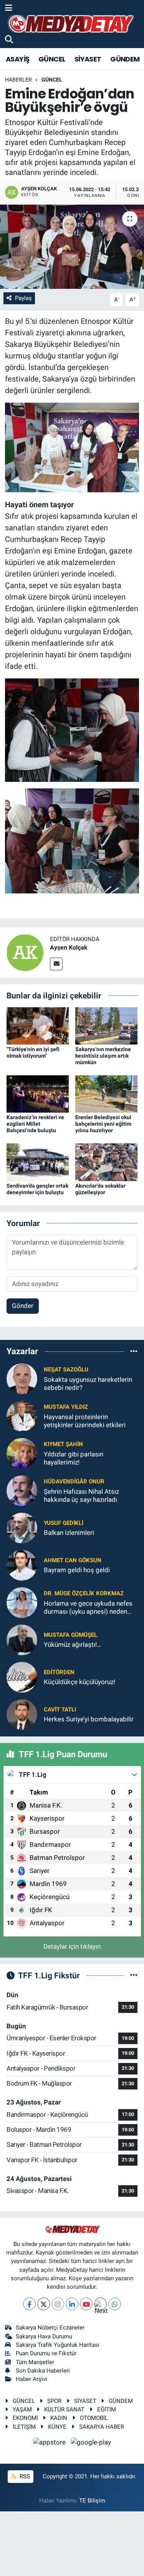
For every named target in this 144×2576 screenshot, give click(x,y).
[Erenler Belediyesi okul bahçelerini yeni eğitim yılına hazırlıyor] (106, 1093)
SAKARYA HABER (102, 2427)
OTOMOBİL (94, 2418)
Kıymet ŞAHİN (63, 1444)
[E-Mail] (56, 964)
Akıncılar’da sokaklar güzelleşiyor (100, 1189)
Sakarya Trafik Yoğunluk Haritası (58, 2345)
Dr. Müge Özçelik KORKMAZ (84, 1593)
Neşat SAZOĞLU (66, 1370)
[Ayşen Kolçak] (25, 952)
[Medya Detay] (70, 24)
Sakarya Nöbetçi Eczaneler (50, 2328)
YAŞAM (22, 2409)
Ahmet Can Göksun (73, 1560)
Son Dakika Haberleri (43, 2371)
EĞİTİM (107, 2409)
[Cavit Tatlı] (22, 1714)
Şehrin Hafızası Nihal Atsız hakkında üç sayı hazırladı (81, 1495)
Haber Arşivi (31, 2379)
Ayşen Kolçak (69, 947)
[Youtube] (86, 2304)
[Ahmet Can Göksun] (22, 1565)
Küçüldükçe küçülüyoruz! (79, 1682)
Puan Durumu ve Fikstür (46, 2353)
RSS (24, 2476)
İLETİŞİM (24, 2427)
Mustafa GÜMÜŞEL (70, 1635)
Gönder (23, 1306)
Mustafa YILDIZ (66, 1407)
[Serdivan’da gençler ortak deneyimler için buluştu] (38, 1161)
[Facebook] (29, 2304)
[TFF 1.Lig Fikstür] (134, 1975)
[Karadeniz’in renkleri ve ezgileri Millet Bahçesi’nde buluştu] (38, 1093)
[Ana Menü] (9, 8)
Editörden (59, 1672)
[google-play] (91, 2443)
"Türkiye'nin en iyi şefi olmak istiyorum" (33, 1052)
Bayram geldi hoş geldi (77, 1570)
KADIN (59, 2418)
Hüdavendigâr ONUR (74, 1481)
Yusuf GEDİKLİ (64, 1523)
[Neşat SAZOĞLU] (22, 1378)
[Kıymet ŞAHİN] (22, 1453)
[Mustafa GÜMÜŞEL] (22, 1639)
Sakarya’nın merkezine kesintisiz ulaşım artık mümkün (103, 1056)
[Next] (100, 2304)
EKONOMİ (25, 2418)
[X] (44, 2304)
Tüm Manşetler (35, 2362)
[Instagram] (58, 2304)
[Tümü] (134, 1351)
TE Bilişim (92, 2501)
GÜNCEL (52, 59)
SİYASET (88, 59)
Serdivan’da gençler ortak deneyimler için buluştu (37, 1189)
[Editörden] (22, 1676)
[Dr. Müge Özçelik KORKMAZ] (22, 1602)
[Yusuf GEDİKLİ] (22, 1527)
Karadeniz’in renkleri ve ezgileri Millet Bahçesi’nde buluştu (35, 1124)
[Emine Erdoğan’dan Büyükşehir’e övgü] (72, 247)
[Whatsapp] (115, 2304)
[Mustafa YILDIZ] (22, 1415)
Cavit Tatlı (60, 1710)
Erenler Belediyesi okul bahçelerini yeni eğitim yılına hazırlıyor (103, 1124)
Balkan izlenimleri (69, 1533)
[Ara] (9, 40)
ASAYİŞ (17, 59)
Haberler (18, 80)
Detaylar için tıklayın (72, 1946)
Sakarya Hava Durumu (44, 2336)
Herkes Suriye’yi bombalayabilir (89, 1719)
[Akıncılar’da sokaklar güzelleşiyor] (106, 1161)
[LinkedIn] (72, 2304)
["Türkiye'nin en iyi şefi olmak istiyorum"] (38, 1025)
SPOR (54, 2401)
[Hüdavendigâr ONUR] (22, 1490)
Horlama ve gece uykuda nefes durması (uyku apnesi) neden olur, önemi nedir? (88, 1608)
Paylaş (23, 298)
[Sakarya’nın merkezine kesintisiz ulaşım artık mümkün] (106, 1025)
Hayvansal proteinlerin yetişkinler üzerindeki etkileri (85, 1421)
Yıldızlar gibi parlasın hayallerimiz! (74, 1458)
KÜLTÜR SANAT (64, 2409)
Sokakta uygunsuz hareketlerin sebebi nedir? (88, 1384)
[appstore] (50, 2443)
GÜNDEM (125, 59)
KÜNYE (57, 2427)
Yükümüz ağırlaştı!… (72, 1645)
